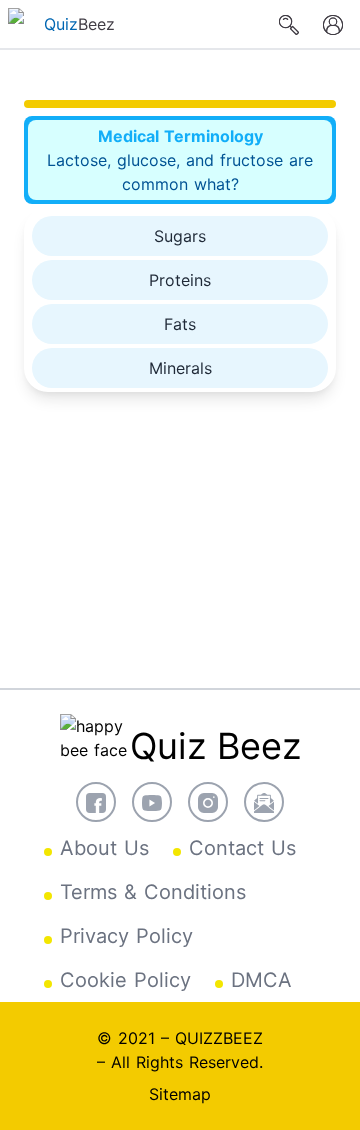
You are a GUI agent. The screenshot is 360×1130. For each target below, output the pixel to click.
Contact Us (242, 848)
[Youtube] (152, 802)
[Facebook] (96, 802)
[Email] (264, 802)
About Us (104, 848)
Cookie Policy (125, 980)
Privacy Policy (126, 936)
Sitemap (180, 1094)
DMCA (261, 980)
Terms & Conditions (153, 892)
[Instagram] (208, 802)
